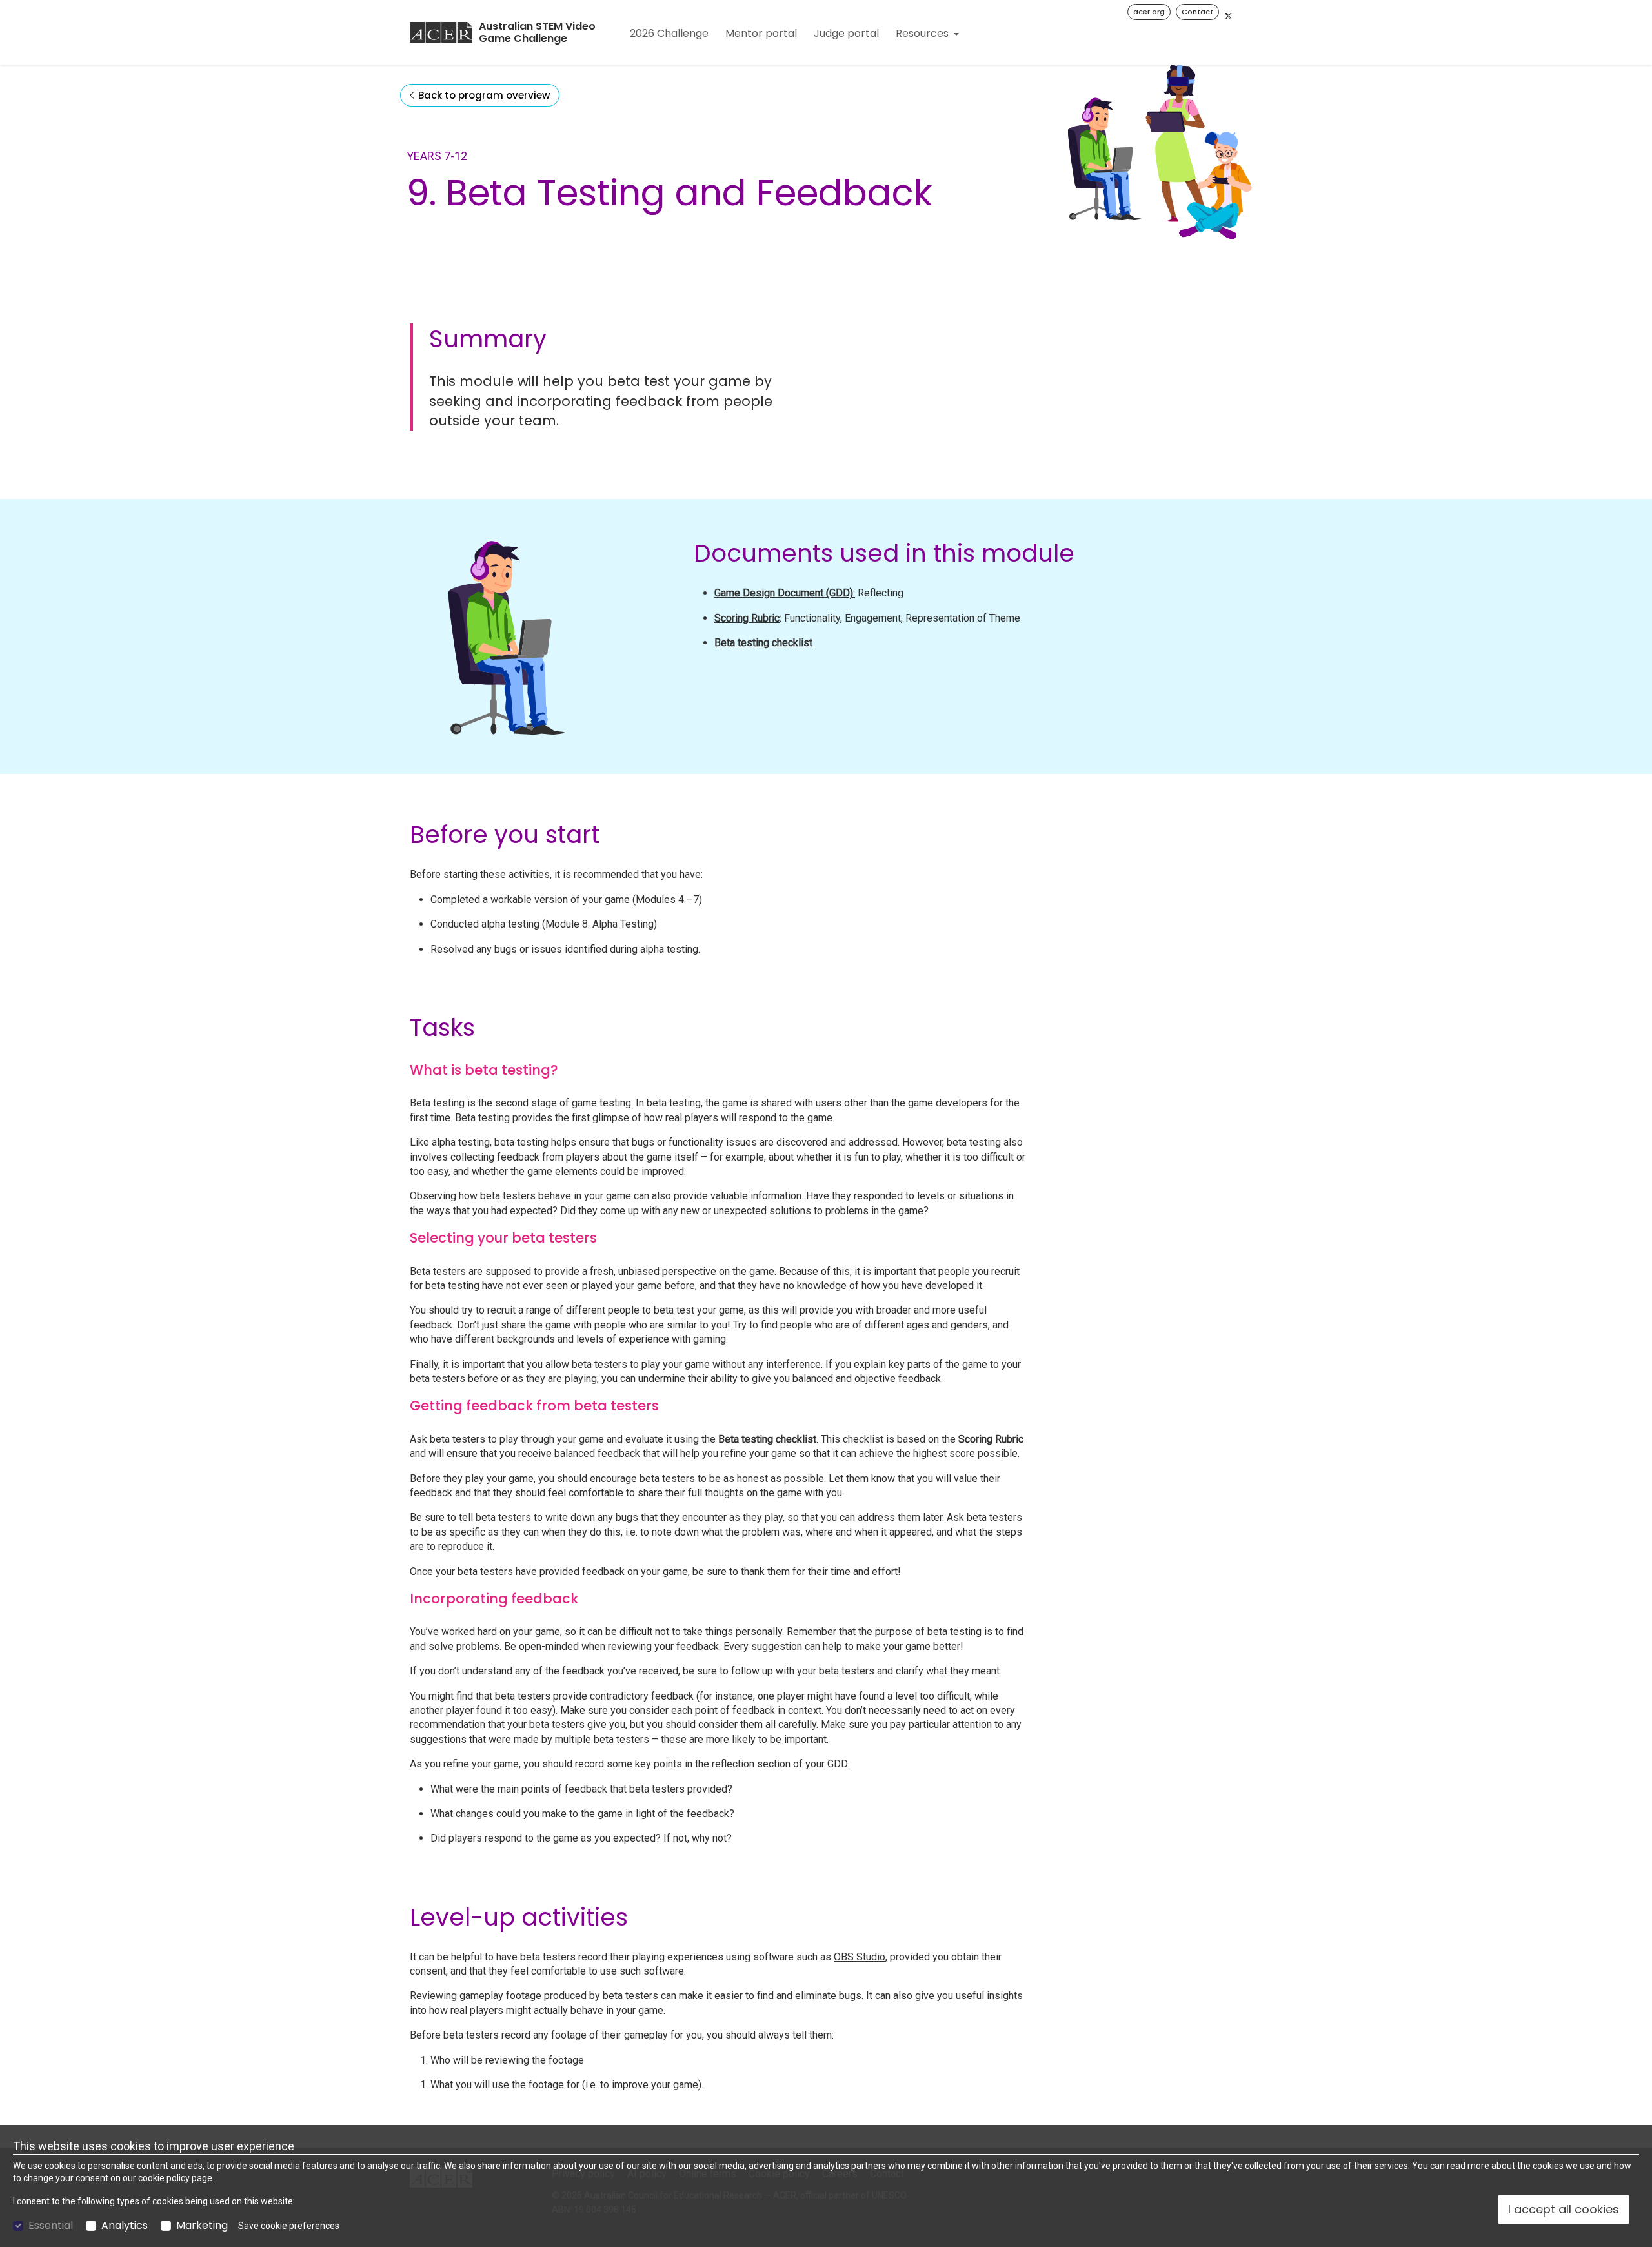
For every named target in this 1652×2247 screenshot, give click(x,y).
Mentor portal (761, 33)
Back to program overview (483, 95)
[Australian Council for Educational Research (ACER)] (441, 32)
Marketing (202, 2226)
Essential (51, 2226)
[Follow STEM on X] (1228, 16)
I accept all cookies (1564, 2209)
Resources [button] (923, 33)
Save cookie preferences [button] (289, 2226)
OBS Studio (860, 1957)
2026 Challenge (669, 33)
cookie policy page (175, 2178)
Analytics (125, 2226)
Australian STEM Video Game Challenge (537, 33)
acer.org (1149, 12)
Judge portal (846, 33)
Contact (1197, 12)
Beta (726, 643)
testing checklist (775, 643)
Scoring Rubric (747, 618)
